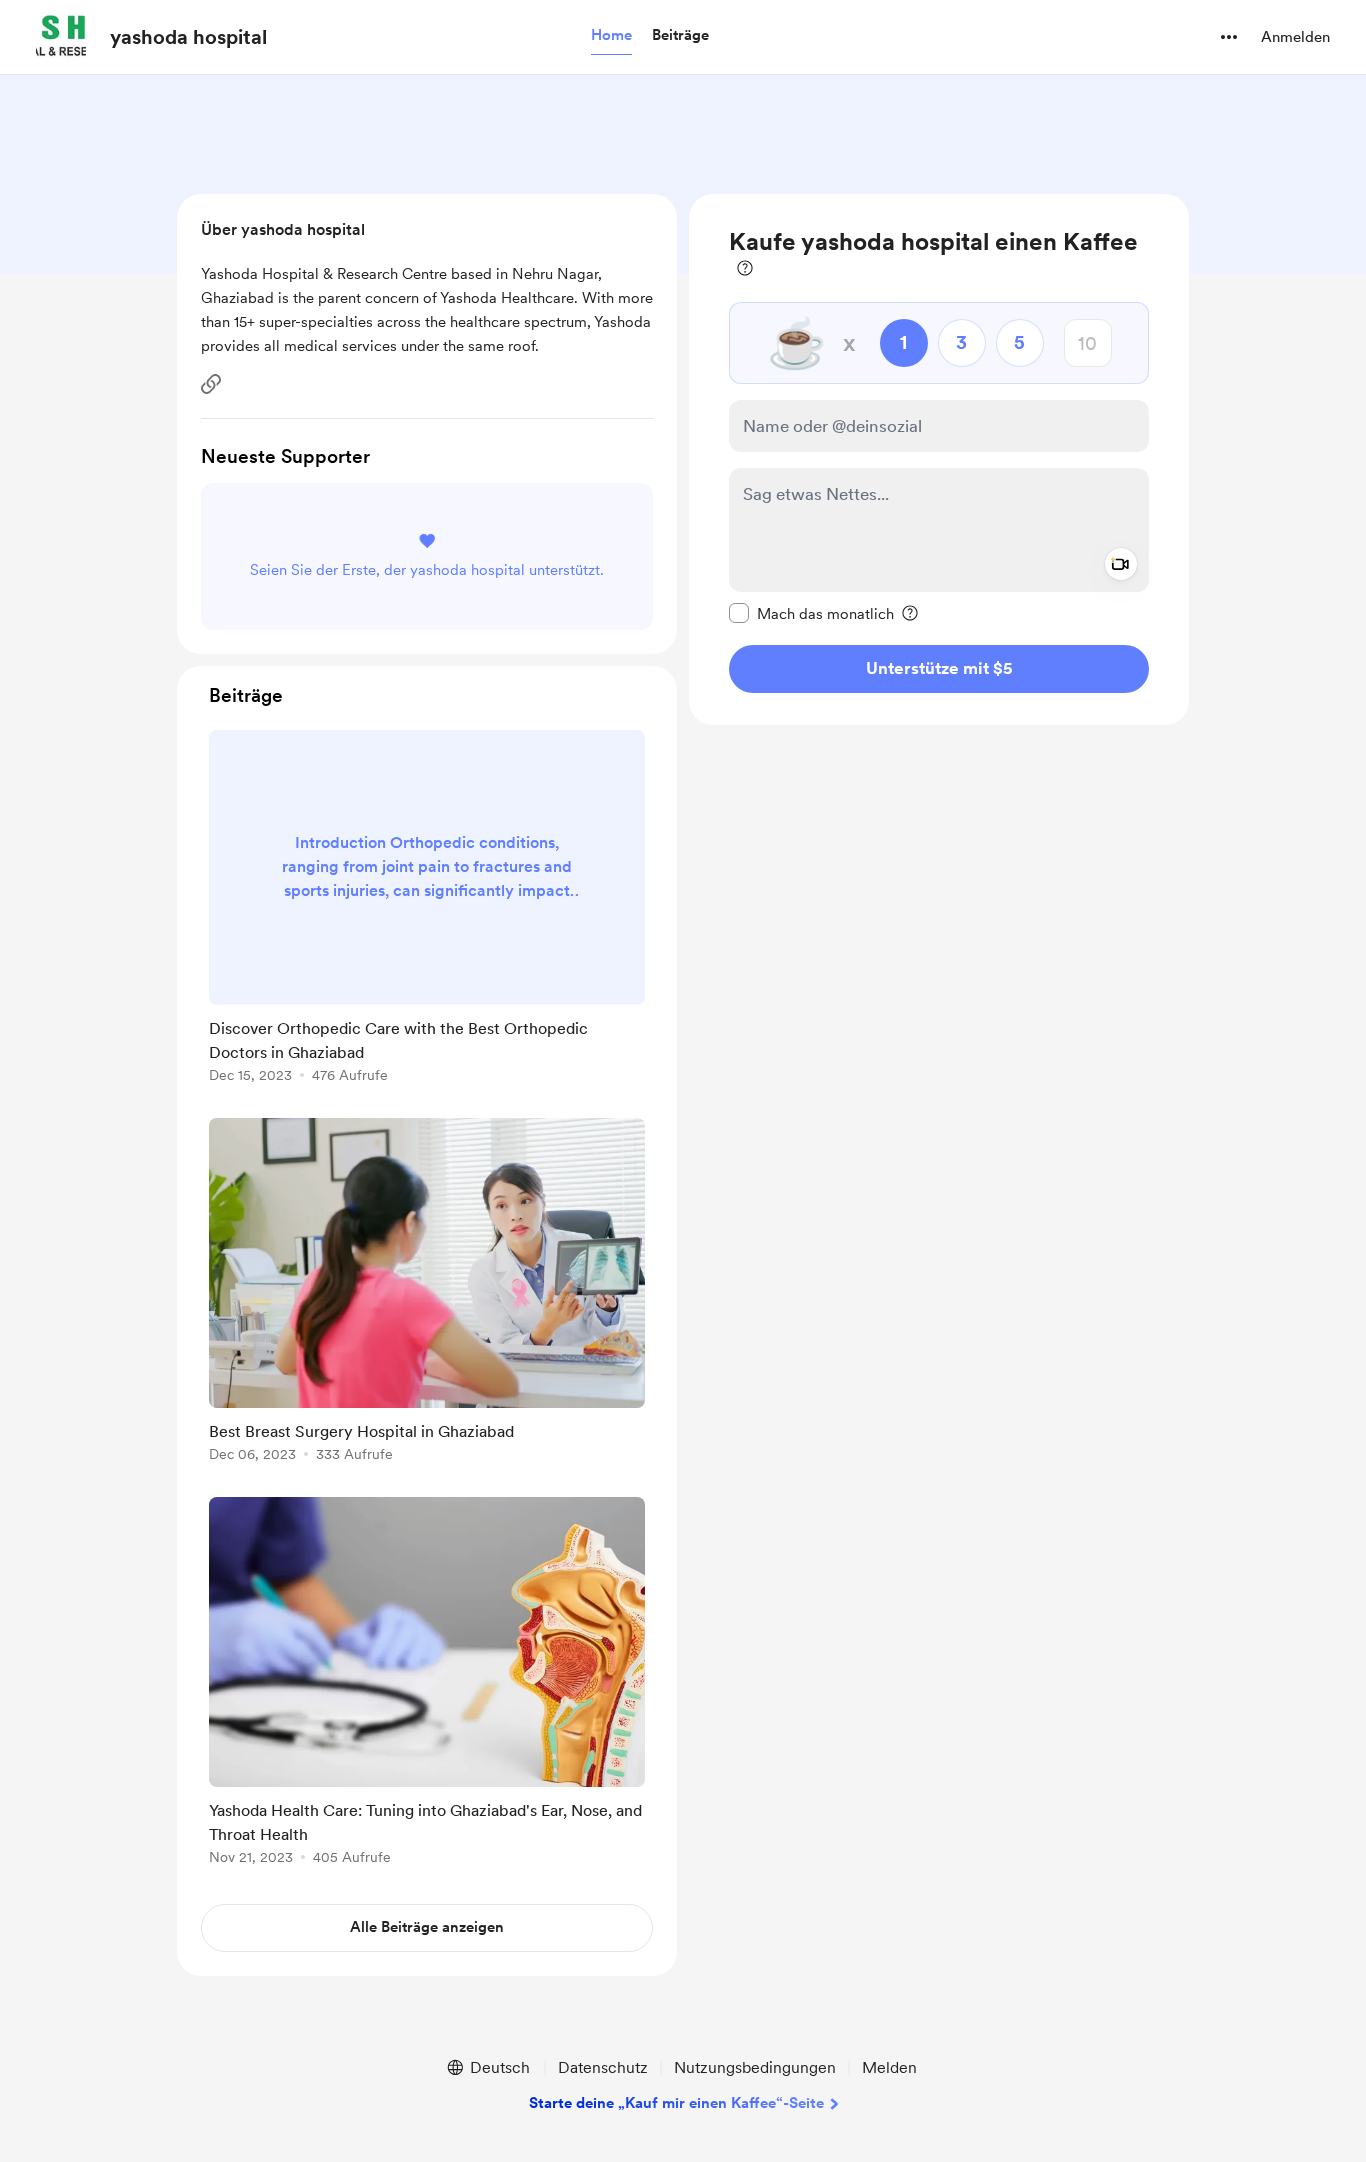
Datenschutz (603, 2067)
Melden (889, 2067)
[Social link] (211, 384)
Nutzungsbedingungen (755, 2067)
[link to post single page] (427, 910)
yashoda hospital (188, 37)
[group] (427, 910)
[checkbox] (811, 613)
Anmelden (1295, 37)
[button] (611, 36)
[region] (939, 459)
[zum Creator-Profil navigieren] (61, 37)
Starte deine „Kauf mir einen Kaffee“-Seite (676, 2103)
